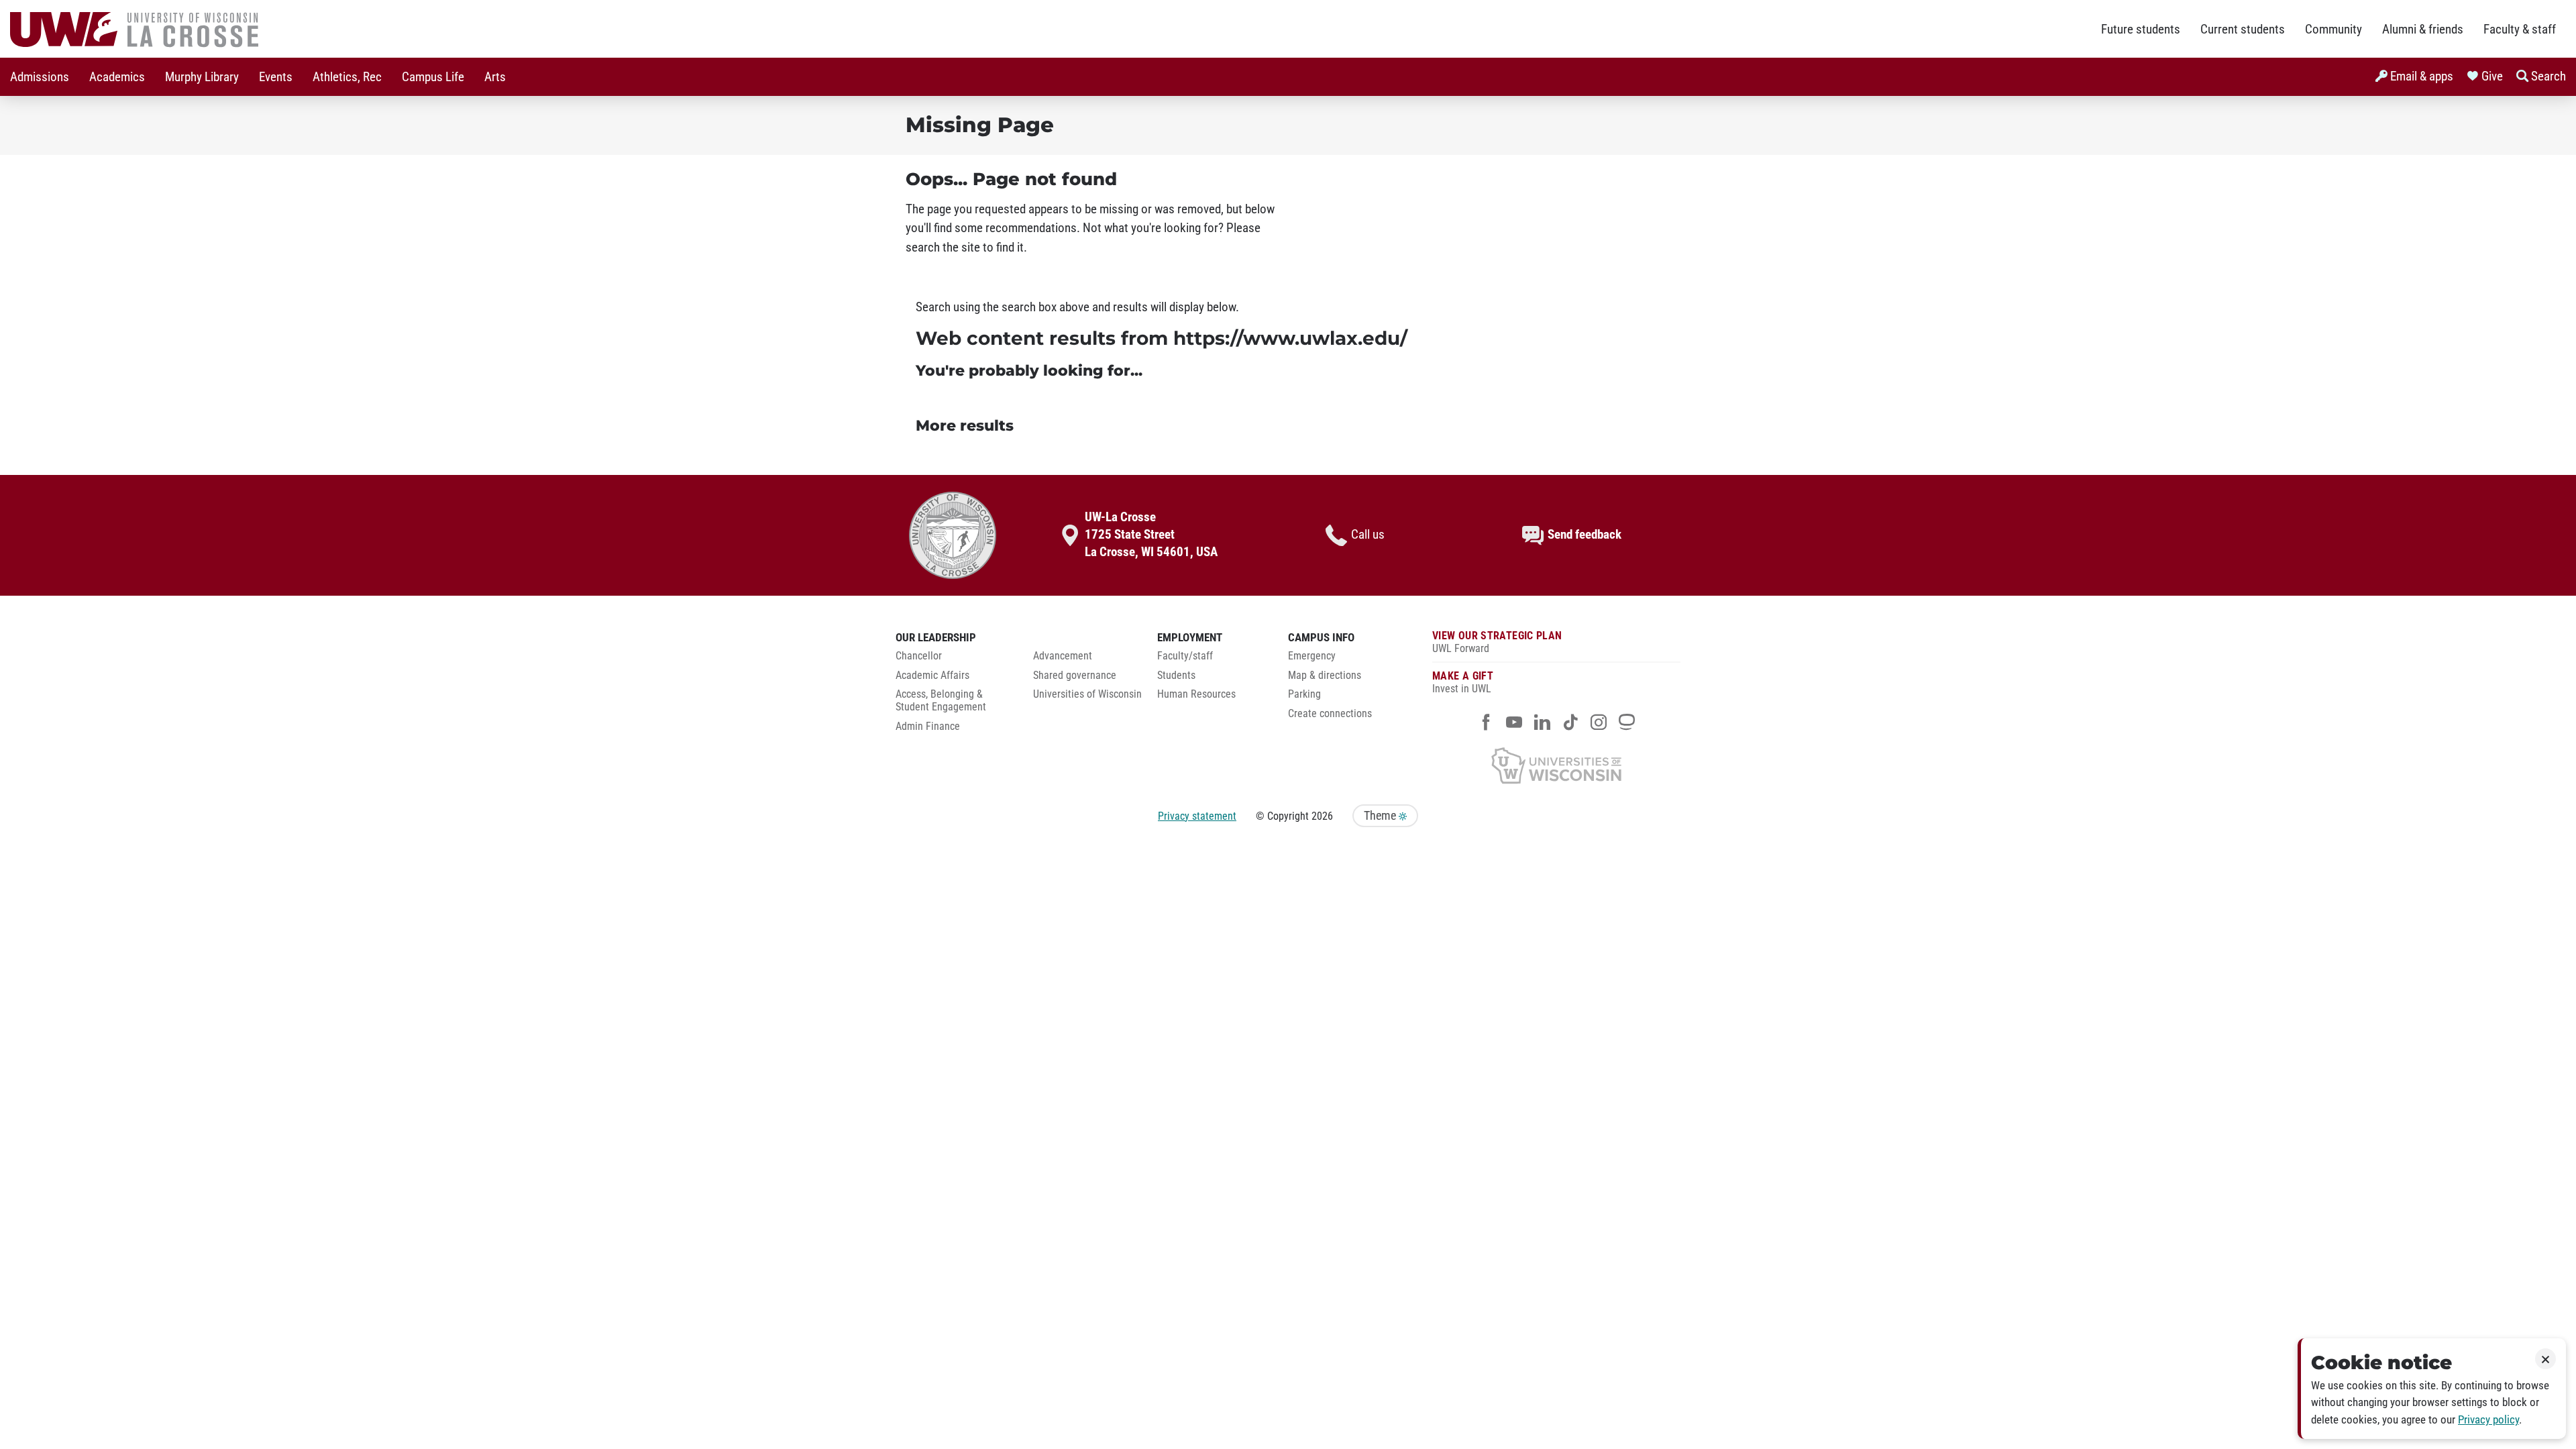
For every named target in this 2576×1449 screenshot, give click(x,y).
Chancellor (919, 656)
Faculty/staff (1185, 656)
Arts (495, 77)
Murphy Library (202, 77)
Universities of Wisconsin (1087, 694)
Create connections (1330, 714)
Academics (117, 77)
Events (276, 77)
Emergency (1312, 656)
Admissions (40, 77)
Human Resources (1196, 694)
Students (1176, 676)
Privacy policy (2488, 1420)
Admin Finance (928, 727)
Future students (2141, 30)
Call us (1368, 535)
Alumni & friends (2423, 30)
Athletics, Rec (347, 77)
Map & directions (1325, 676)
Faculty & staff (2520, 30)
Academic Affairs (932, 676)
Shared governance (1075, 676)
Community (2333, 30)
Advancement (1063, 656)
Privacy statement (1197, 816)
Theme (1381, 816)
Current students (2243, 30)
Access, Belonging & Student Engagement (941, 701)
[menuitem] (40, 77)
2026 (1322, 816)
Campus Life (433, 77)
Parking (1304, 694)
